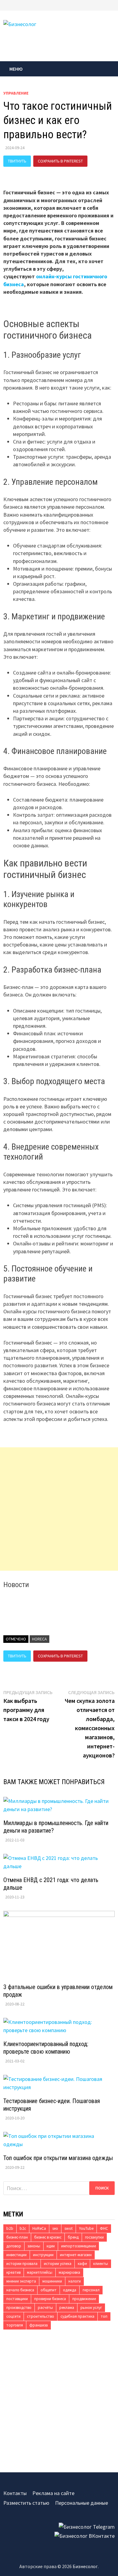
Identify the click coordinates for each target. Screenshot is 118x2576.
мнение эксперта (21, 2281)
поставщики (17, 2299)
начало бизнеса (20, 2290)
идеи (51, 2246)
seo (55, 2228)
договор (14, 2246)
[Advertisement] (59, 1509)
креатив (13, 2272)
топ (104, 2316)
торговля (15, 2325)
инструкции (43, 2255)
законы (34, 2246)
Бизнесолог (85, 2566)
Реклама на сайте (53, 2493)
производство (19, 2308)
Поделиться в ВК (25, 172)
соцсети (13, 2316)
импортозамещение (79, 2246)
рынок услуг (91, 2308)
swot (69, 2228)
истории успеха (58, 2264)
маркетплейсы (40, 2272)
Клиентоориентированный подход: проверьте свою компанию (46, 2048)
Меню (16, 69)
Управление (16, 93)
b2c (23, 2228)
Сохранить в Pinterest (60, 161)
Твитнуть (17, 161)
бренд (73, 2237)
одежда (70, 2290)
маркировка (69, 2272)
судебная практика (77, 2316)
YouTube (86, 2228)
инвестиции (16, 2255)
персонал (91, 2290)
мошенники (52, 2281)
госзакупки (94, 2237)
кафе (82, 2264)
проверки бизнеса (50, 2299)
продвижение (84, 2299)
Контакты (15, 2493)
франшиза (39, 2325)
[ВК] (113, 5)
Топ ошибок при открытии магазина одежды (58, 2158)
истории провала (22, 2264)
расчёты (45, 2308)
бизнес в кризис (48, 2237)
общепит (49, 2290)
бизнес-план (17, 2237)
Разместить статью (26, 2503)
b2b (10, 2228)
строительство (41, 2316)
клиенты (101, 2264)
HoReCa (39, 1639)
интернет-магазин (76, 2255)
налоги (75, 2281)
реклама (67, 2308)
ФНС (104, 2228)
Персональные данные (82, 2503)
